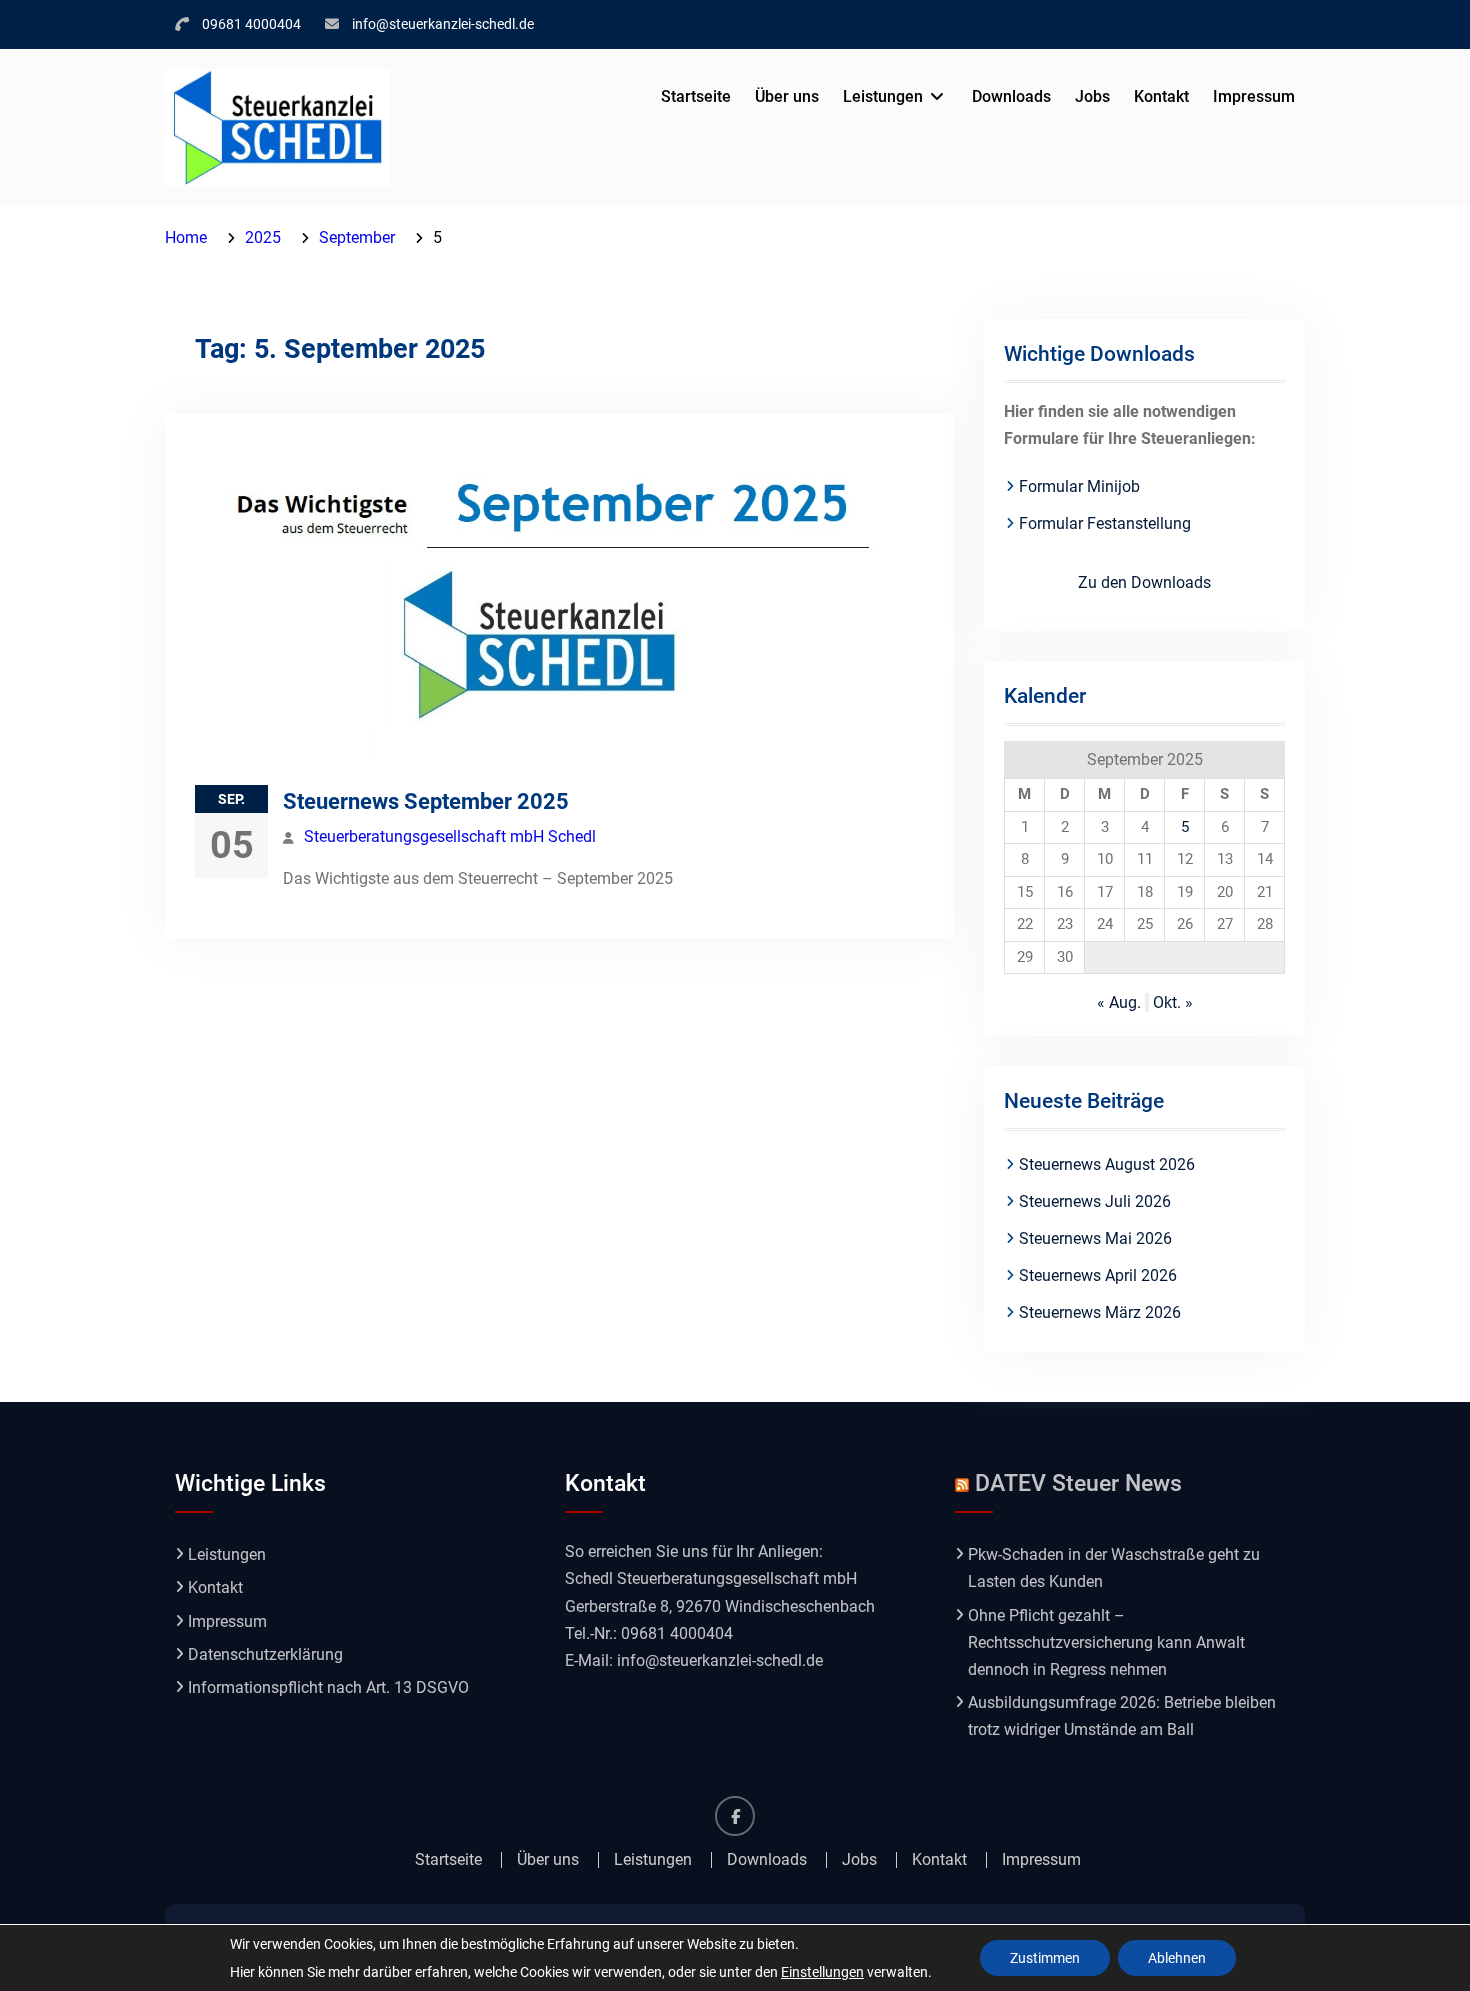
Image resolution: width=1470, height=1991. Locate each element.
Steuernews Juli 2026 (1095, 1201)
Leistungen (883, 96)
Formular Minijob (1079, 486)
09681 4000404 (251, 24)
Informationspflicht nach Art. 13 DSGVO (328, 1687)
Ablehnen (1177, 1958)
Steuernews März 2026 (1100, 1312)
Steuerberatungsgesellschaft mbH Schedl (450, 836)
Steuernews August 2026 (1107, 1164)
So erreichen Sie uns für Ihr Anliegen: (694, 1551)
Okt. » (1173, 1002)
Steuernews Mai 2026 (1095, 1238)
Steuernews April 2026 (1098, 1275)
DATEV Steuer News (1078, 1483)
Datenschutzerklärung (265, 1654)
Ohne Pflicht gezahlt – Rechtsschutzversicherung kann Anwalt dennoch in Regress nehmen (1106, 1642)
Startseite (696, 96)
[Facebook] (735, 1816)
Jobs (1092, 96)
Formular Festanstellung (1105, 523)
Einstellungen (822, 1972)
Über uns (787, 96)
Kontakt (1161, 96)
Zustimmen (1045, 1958)
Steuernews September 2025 (426, 801)
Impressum (1254, 96)
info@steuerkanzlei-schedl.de (443, 24)
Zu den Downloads (1144, 582)
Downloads (1011, 96)
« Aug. (1119, 1002)
